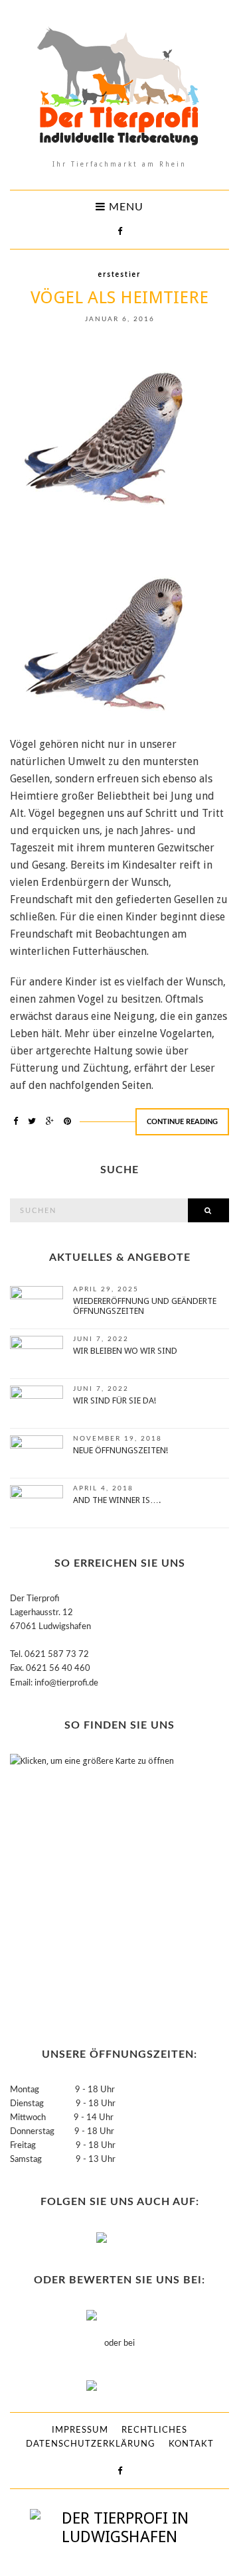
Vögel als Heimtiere (119, 297)
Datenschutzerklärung (91, 2444)
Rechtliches (154, 2430)
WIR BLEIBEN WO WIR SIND (125, 1351)
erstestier (119, 274)
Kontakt (191, 2444)
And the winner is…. (117, 1500)
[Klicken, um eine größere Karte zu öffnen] (93, 1886)
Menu (124, 207)
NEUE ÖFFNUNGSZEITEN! (120, 1450)
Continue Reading (182, 1122)
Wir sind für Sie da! (115, 1400)
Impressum (80, 2430)
